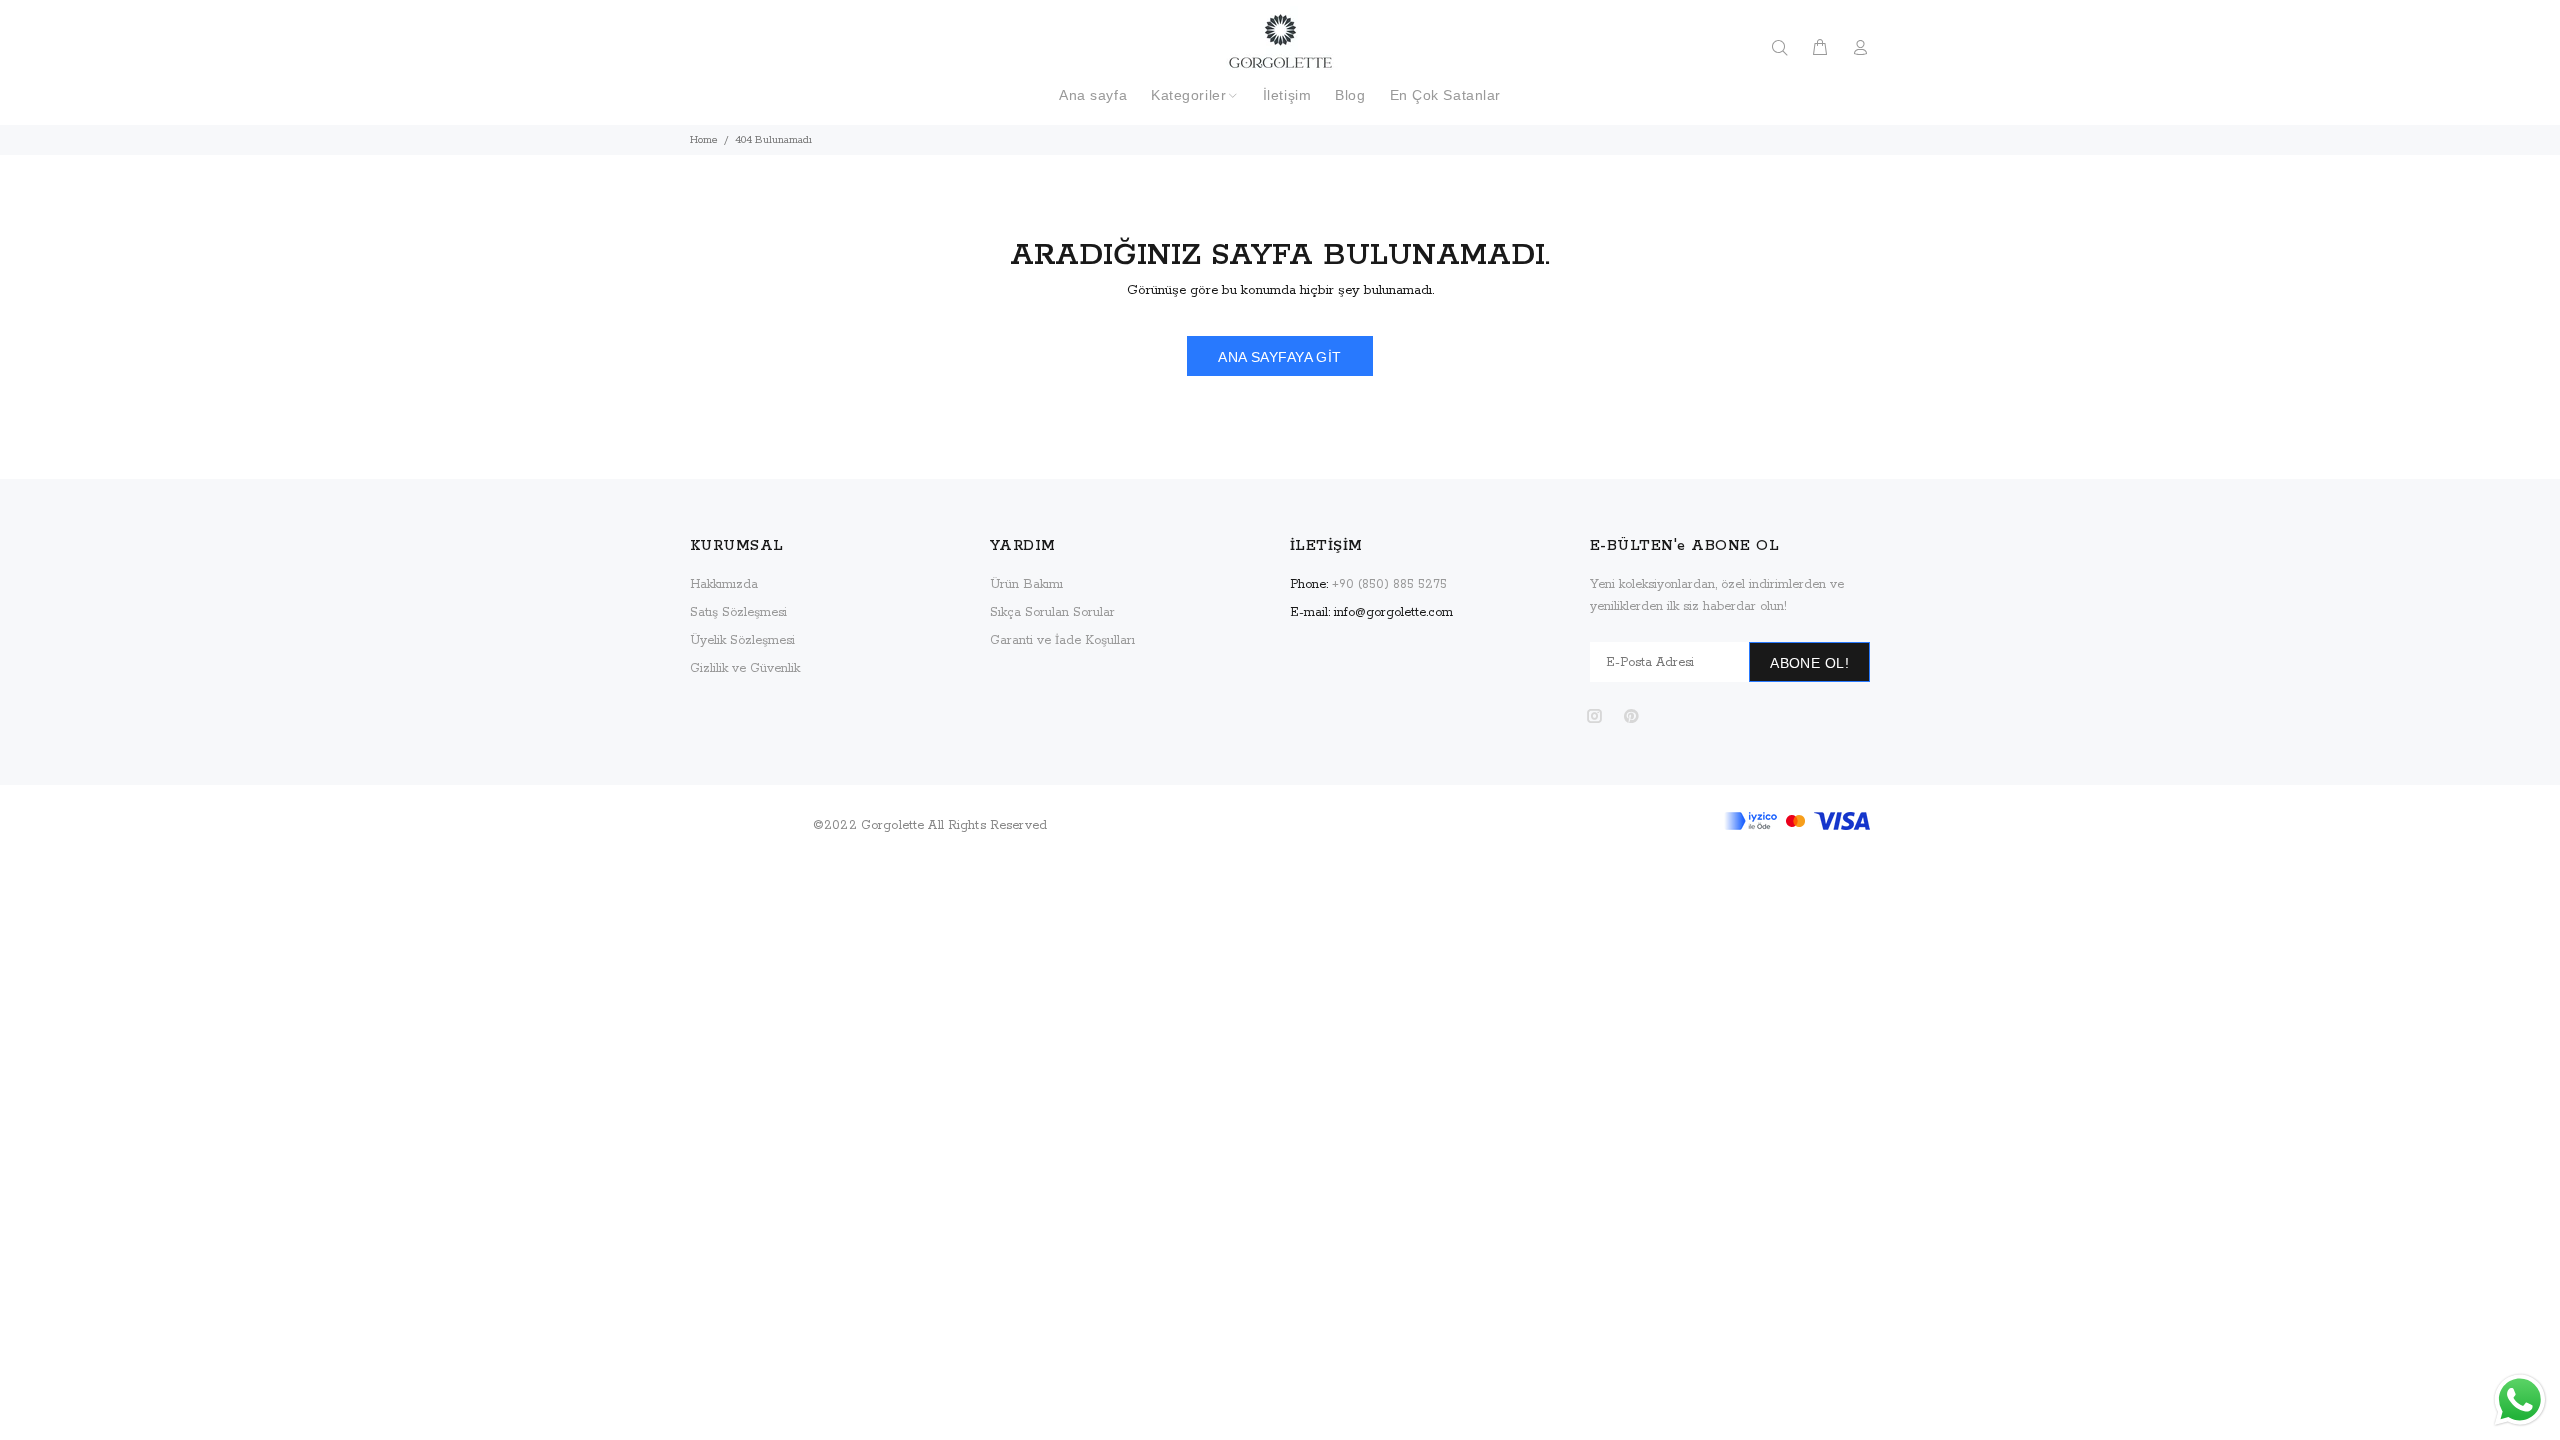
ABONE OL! (1809, 663)
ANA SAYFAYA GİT (1279, 357)
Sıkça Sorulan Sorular (1052, 612)
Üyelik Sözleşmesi (742, 640)
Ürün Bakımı (1026, 584)
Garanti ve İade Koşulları (1062, 640)
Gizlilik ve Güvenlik (745, 668)
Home (704, 140)
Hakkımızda (724, 584)
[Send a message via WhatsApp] (2520, 1400)
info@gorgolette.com (1393, 612)
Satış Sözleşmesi (738, 612)
